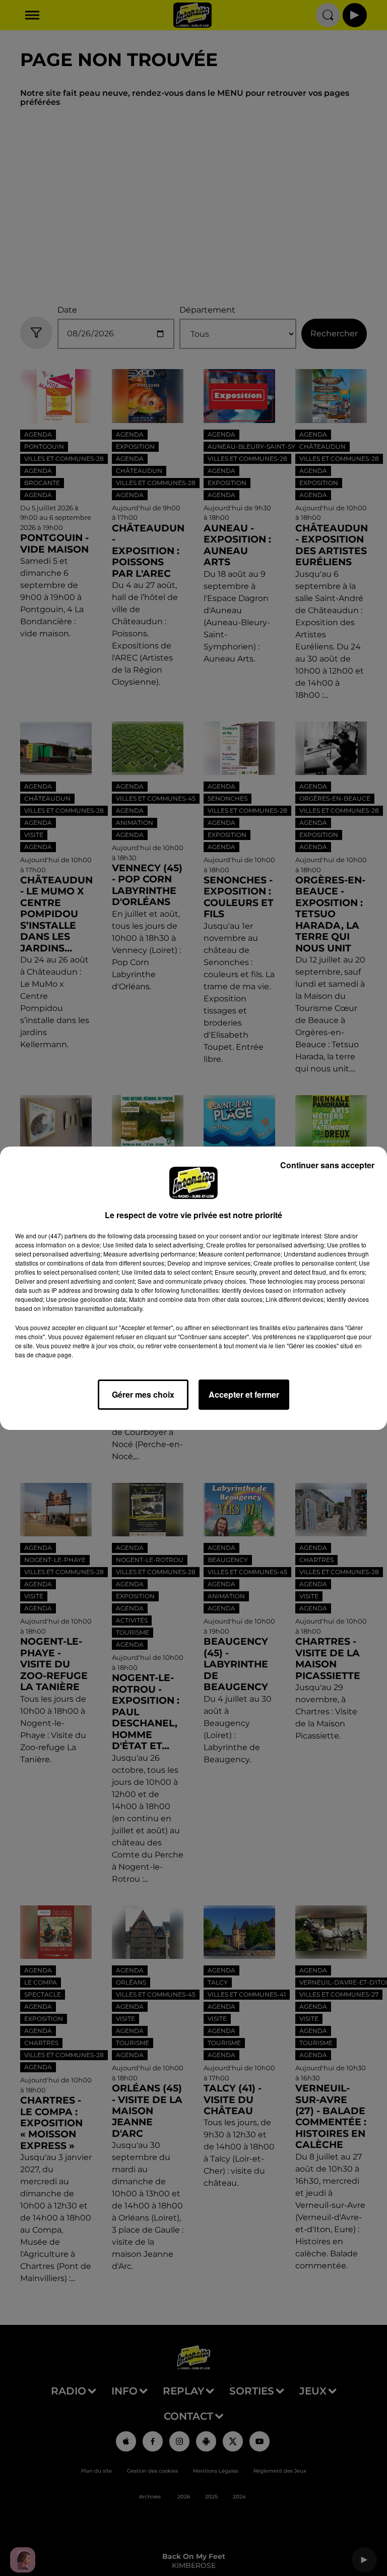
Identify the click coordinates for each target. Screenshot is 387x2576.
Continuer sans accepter (327, 1165)
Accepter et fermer (244, 1394)
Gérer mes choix (143, 1394)
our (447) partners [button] (62, 1236)
